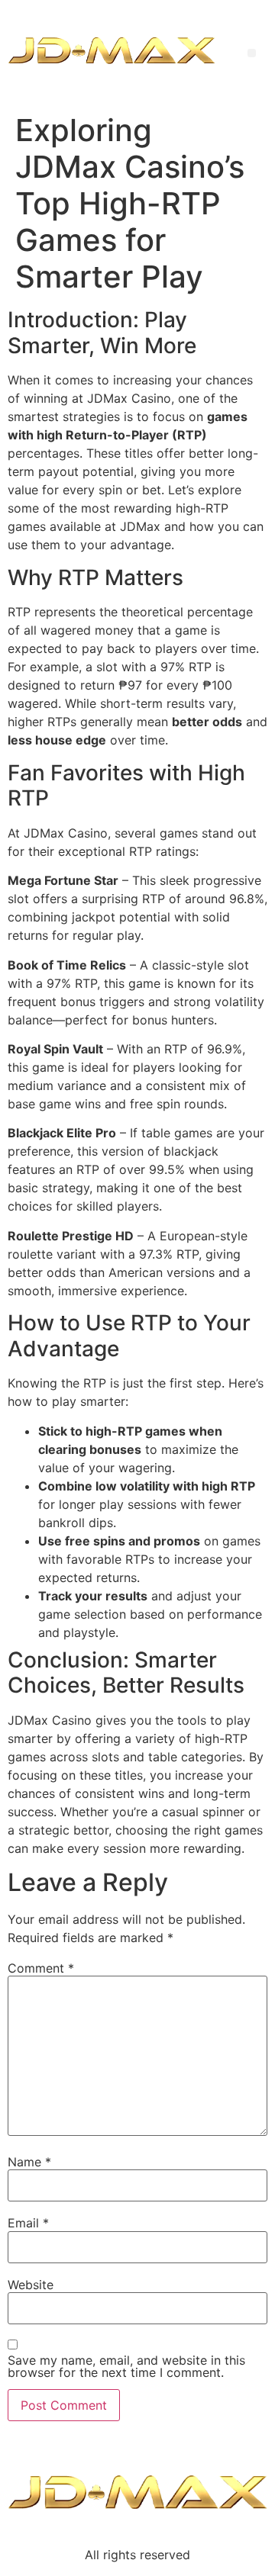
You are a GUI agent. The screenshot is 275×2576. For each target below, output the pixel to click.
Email (28, 2223)
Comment (41, 1968)
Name (29, 2162)
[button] (252, 53)
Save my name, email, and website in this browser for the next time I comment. (126, 2366)
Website (31, 2285)
